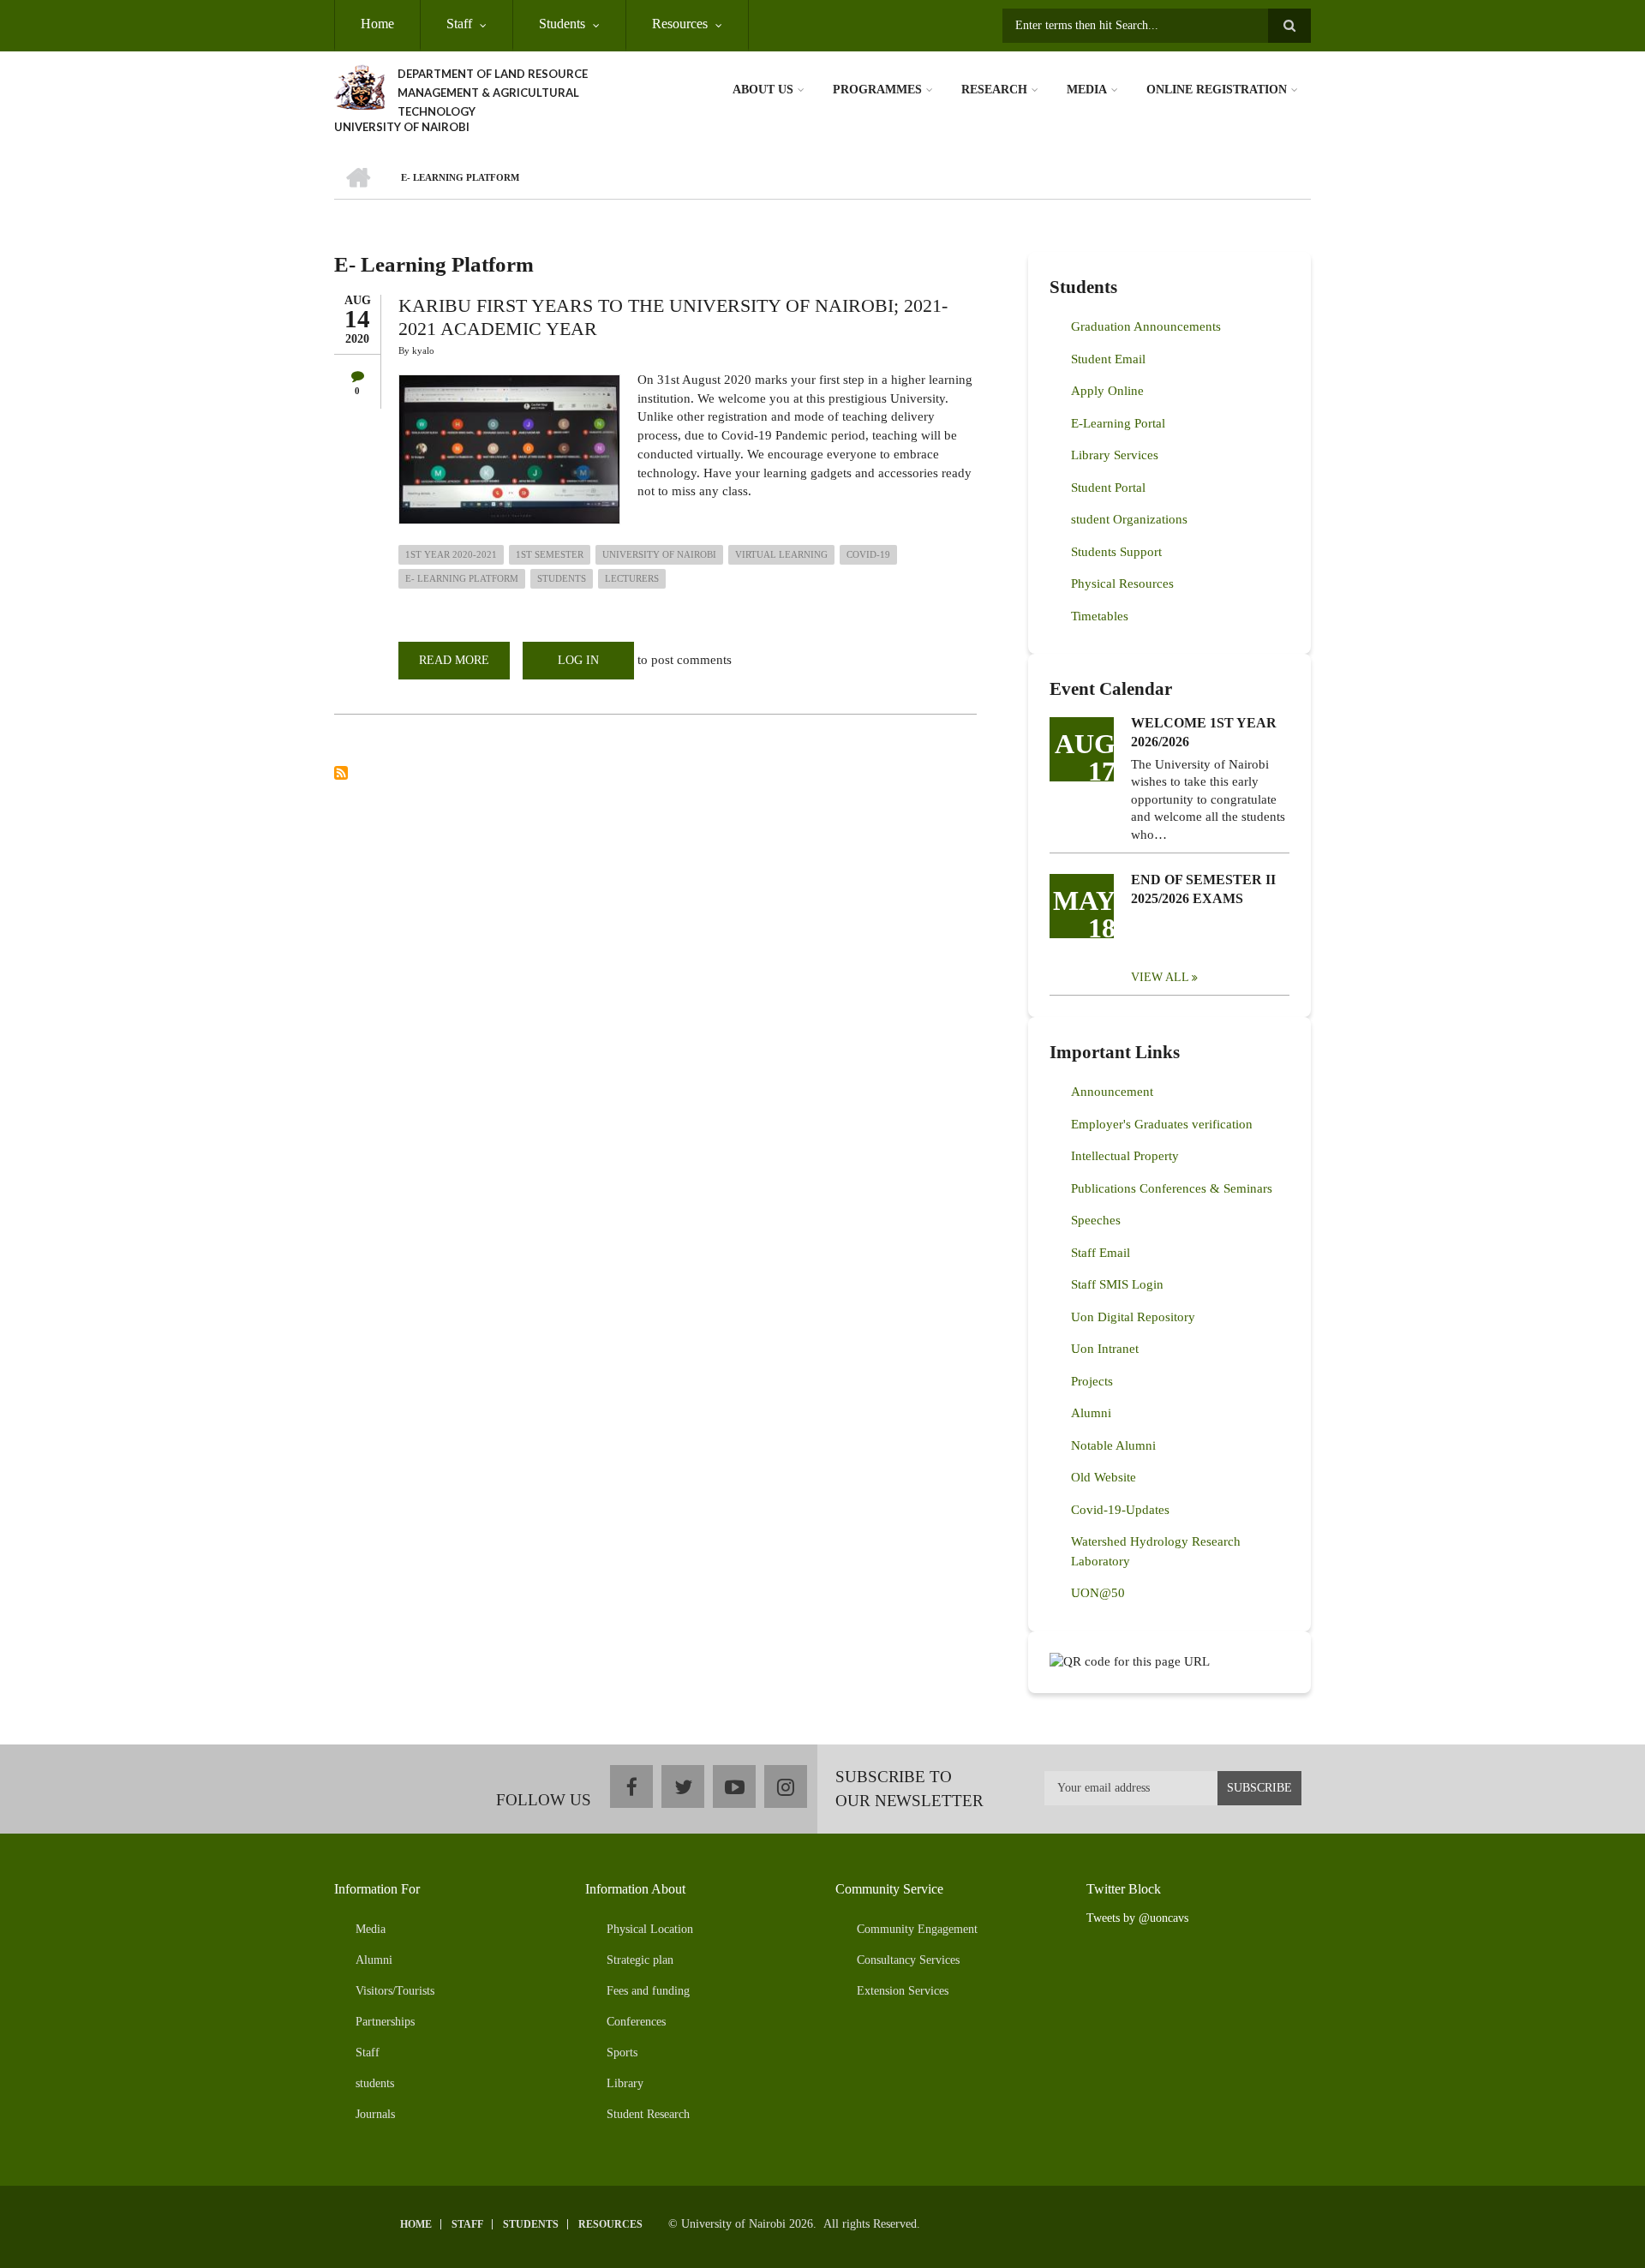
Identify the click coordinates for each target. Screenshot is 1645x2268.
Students (562, 24)
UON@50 (1098, 1593)
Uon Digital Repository (1133, 1317)
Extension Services (903, 1991)
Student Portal (1108, 488)
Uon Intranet (1105, 1349)
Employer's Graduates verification (1162, 1124)
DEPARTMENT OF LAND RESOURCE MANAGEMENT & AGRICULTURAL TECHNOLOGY (493, 93)
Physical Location (650, 1929)
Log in (578, 660)
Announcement (1112, 1092)
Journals (375, 2114)
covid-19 (868, 554)
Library (625, 2083)
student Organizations (1129, 519)
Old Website (1104, 1477)
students (562, 578)
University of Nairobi (659, 554)
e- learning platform (462, 578)
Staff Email (1101, 1253)
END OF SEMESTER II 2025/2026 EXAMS (1203, 889)
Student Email (1108, 359)
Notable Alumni (1113, 1445)
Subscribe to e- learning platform (341, 773)
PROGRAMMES (877, 90)
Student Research (648, 2114)
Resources (680, 24)
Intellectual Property (1125, 1156)
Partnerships (385, 2022)
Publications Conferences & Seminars (1172, 1188)
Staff (459, 24)
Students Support (1116, 552)
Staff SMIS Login (1117, 1284)
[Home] (359, 86)
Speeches (1096, 1220)
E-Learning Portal (1118, 423)
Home (377, 24)
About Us (763, 90)
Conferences (636, 2022)
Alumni (1091, 1413)
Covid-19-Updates (1120, 1510)
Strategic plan (640, 1960)
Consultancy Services (908, 1960)
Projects (1092, 1381)
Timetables (1100, 616)
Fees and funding (648, 1991)
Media (1087, 90)
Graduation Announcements (1146, 326)
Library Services (1115, 455)
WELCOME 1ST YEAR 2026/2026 (1204, 732)
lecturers (632, 578)
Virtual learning (781, 554)
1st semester (550, 554)
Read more (464, 667)
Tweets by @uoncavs (1137, 1918)
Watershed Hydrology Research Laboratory (1156, 1551)
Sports (622, 2053)
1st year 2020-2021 (451, 554)
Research (994, 90)
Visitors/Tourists (395, 1991)
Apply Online (1107, 391)
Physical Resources (1122, 583)
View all (1160, 977)
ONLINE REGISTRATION (1217, 90)
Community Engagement (917, 1929)
